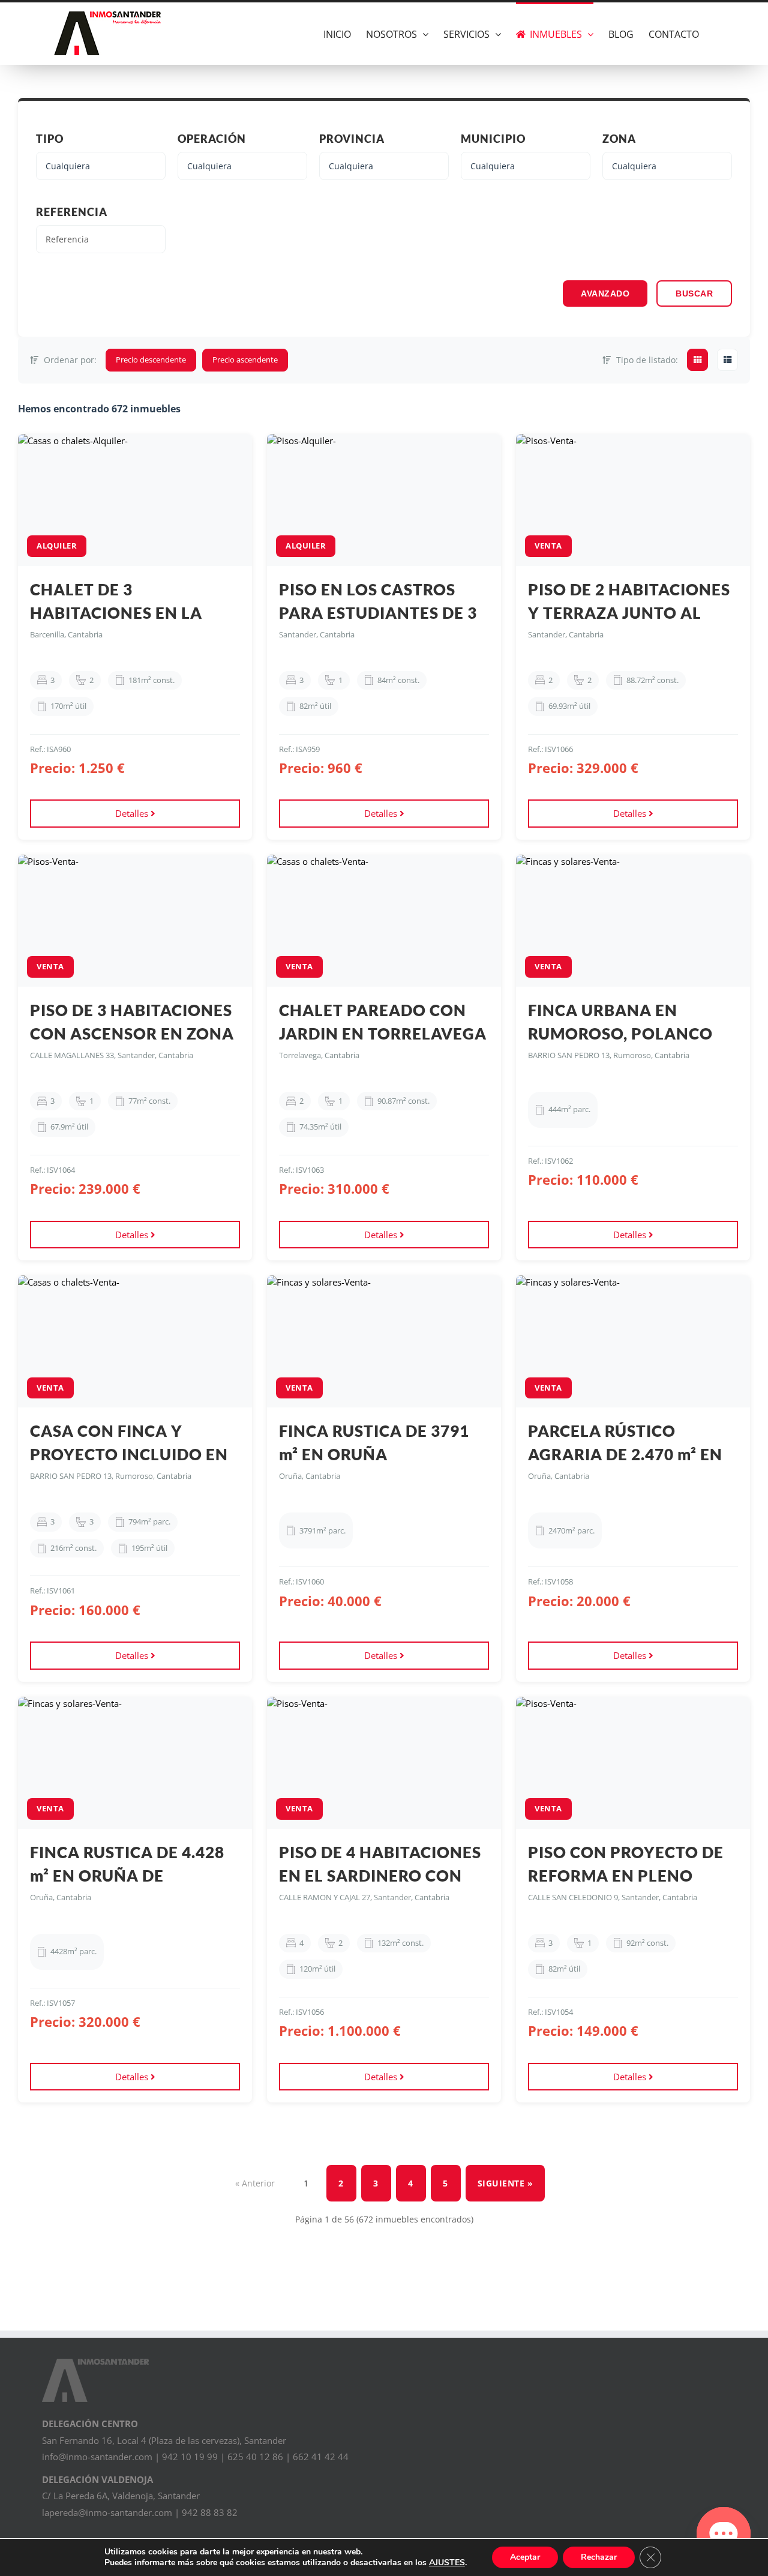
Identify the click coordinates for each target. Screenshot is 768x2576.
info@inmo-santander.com (97, 2457)
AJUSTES (447, 2563)
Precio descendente (151, 360)
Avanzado (605, 293)
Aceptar (525, 2557)
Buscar (694, 293)
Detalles (133, 813)
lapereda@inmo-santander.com (107, 2512)
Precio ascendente (245, 360)
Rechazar (599, 2557)
